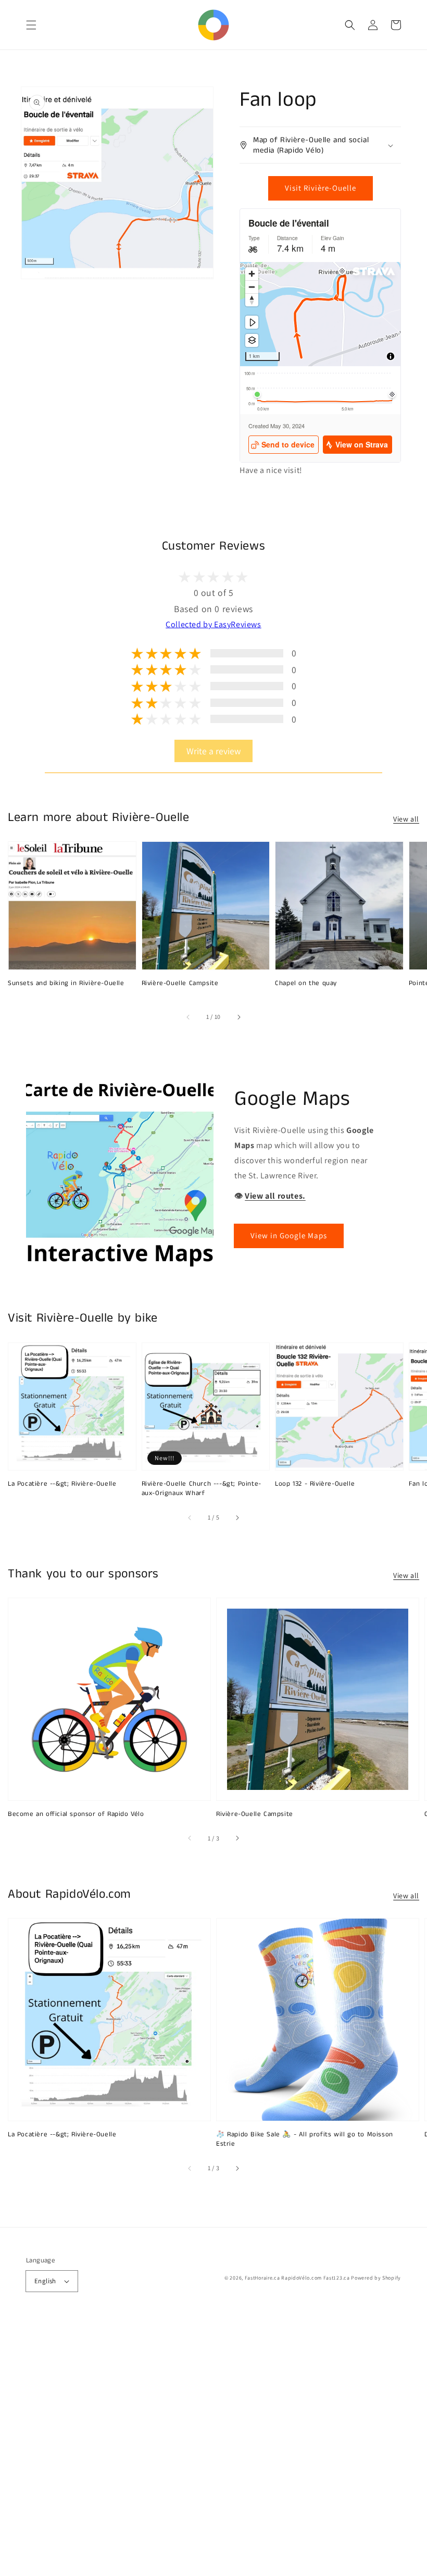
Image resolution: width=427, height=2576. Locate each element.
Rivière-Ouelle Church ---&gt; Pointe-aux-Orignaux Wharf (202, 1489)
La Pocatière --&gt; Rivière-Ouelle (62, 1484)
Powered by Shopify (376, 2278)
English (45, 2281)
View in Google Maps (289, 1235)
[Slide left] (189, 1017)
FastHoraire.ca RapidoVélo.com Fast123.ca (297, 2278)
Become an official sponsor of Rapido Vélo (76, 1814)
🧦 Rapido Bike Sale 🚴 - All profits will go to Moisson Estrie (305, 2139)
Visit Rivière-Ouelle (321, 188)
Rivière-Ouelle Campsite (180, 984)
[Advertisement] (213, 2448)
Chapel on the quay (306, 984)
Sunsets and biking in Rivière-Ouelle (66, 984)
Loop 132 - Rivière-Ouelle (315, 1484)
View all (406, 819)
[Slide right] (238, 1017)
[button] (31, 25)
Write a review (213, 751)
